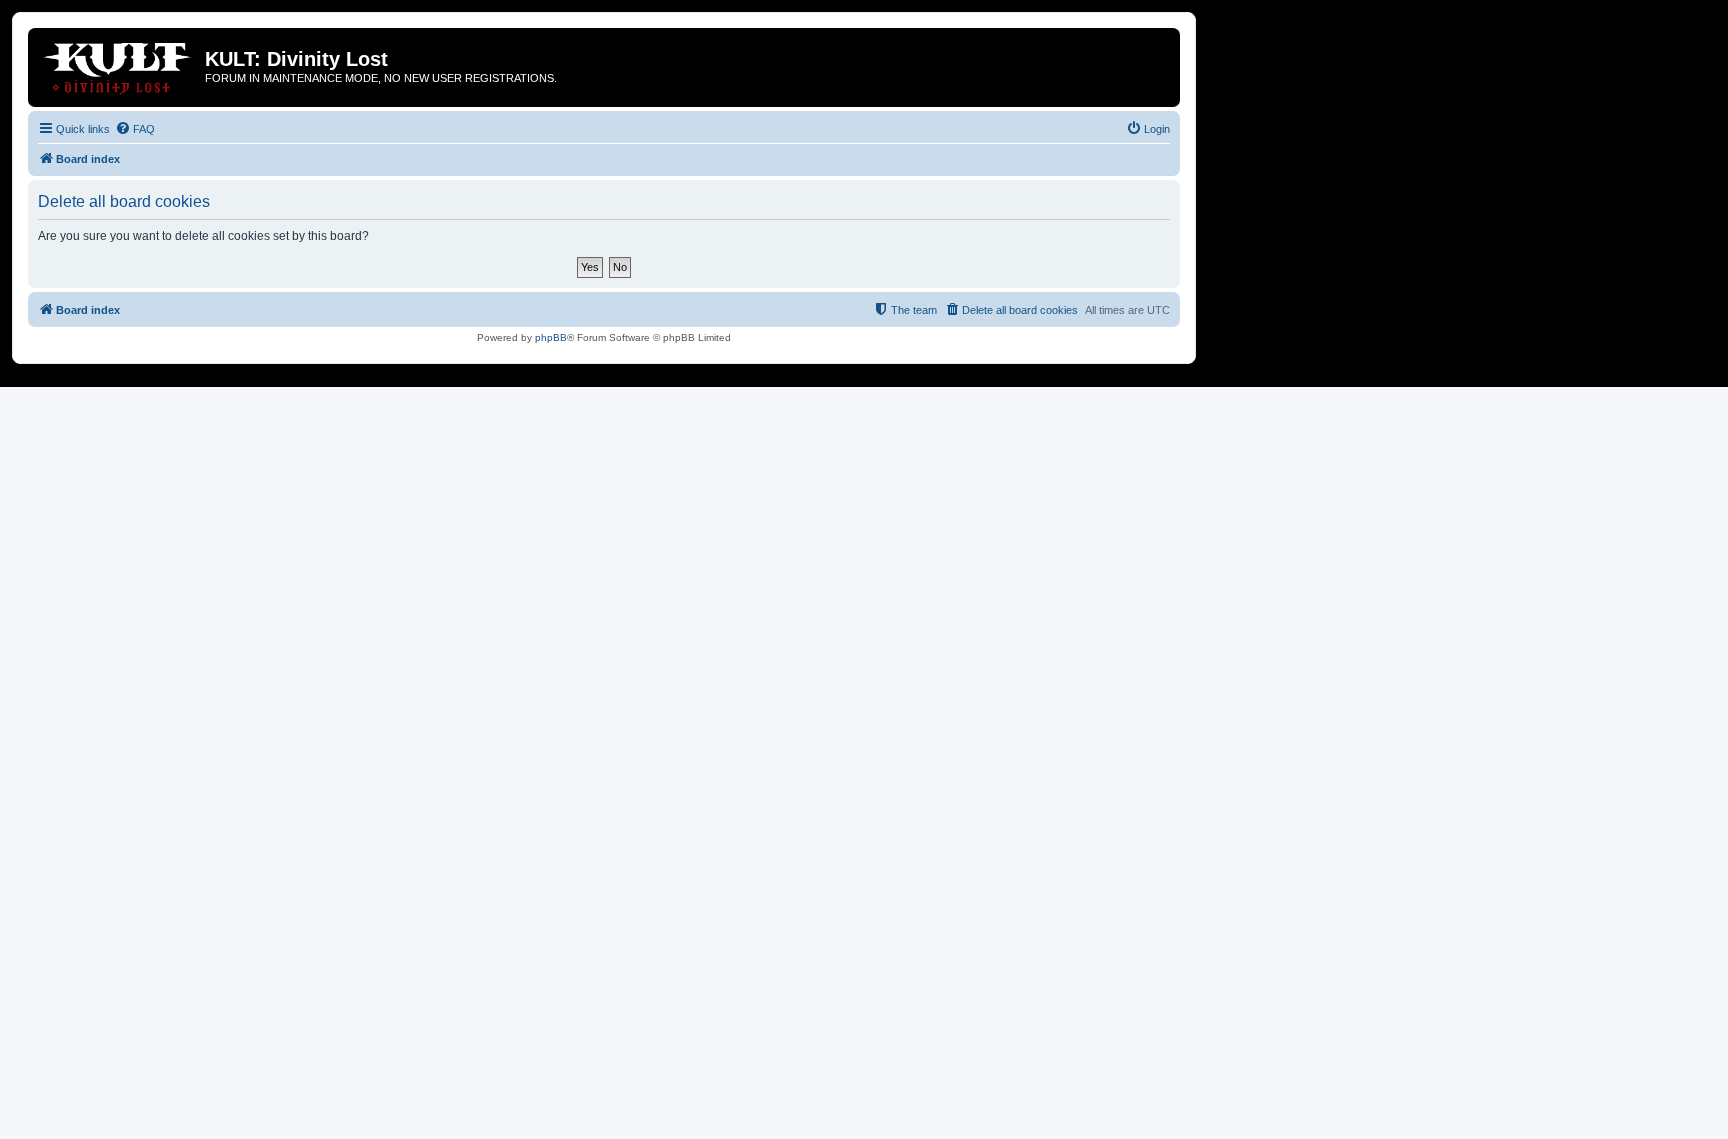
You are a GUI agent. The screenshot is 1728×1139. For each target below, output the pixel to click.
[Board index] (119, 65)
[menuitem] (135, 129)
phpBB (551, 337)
